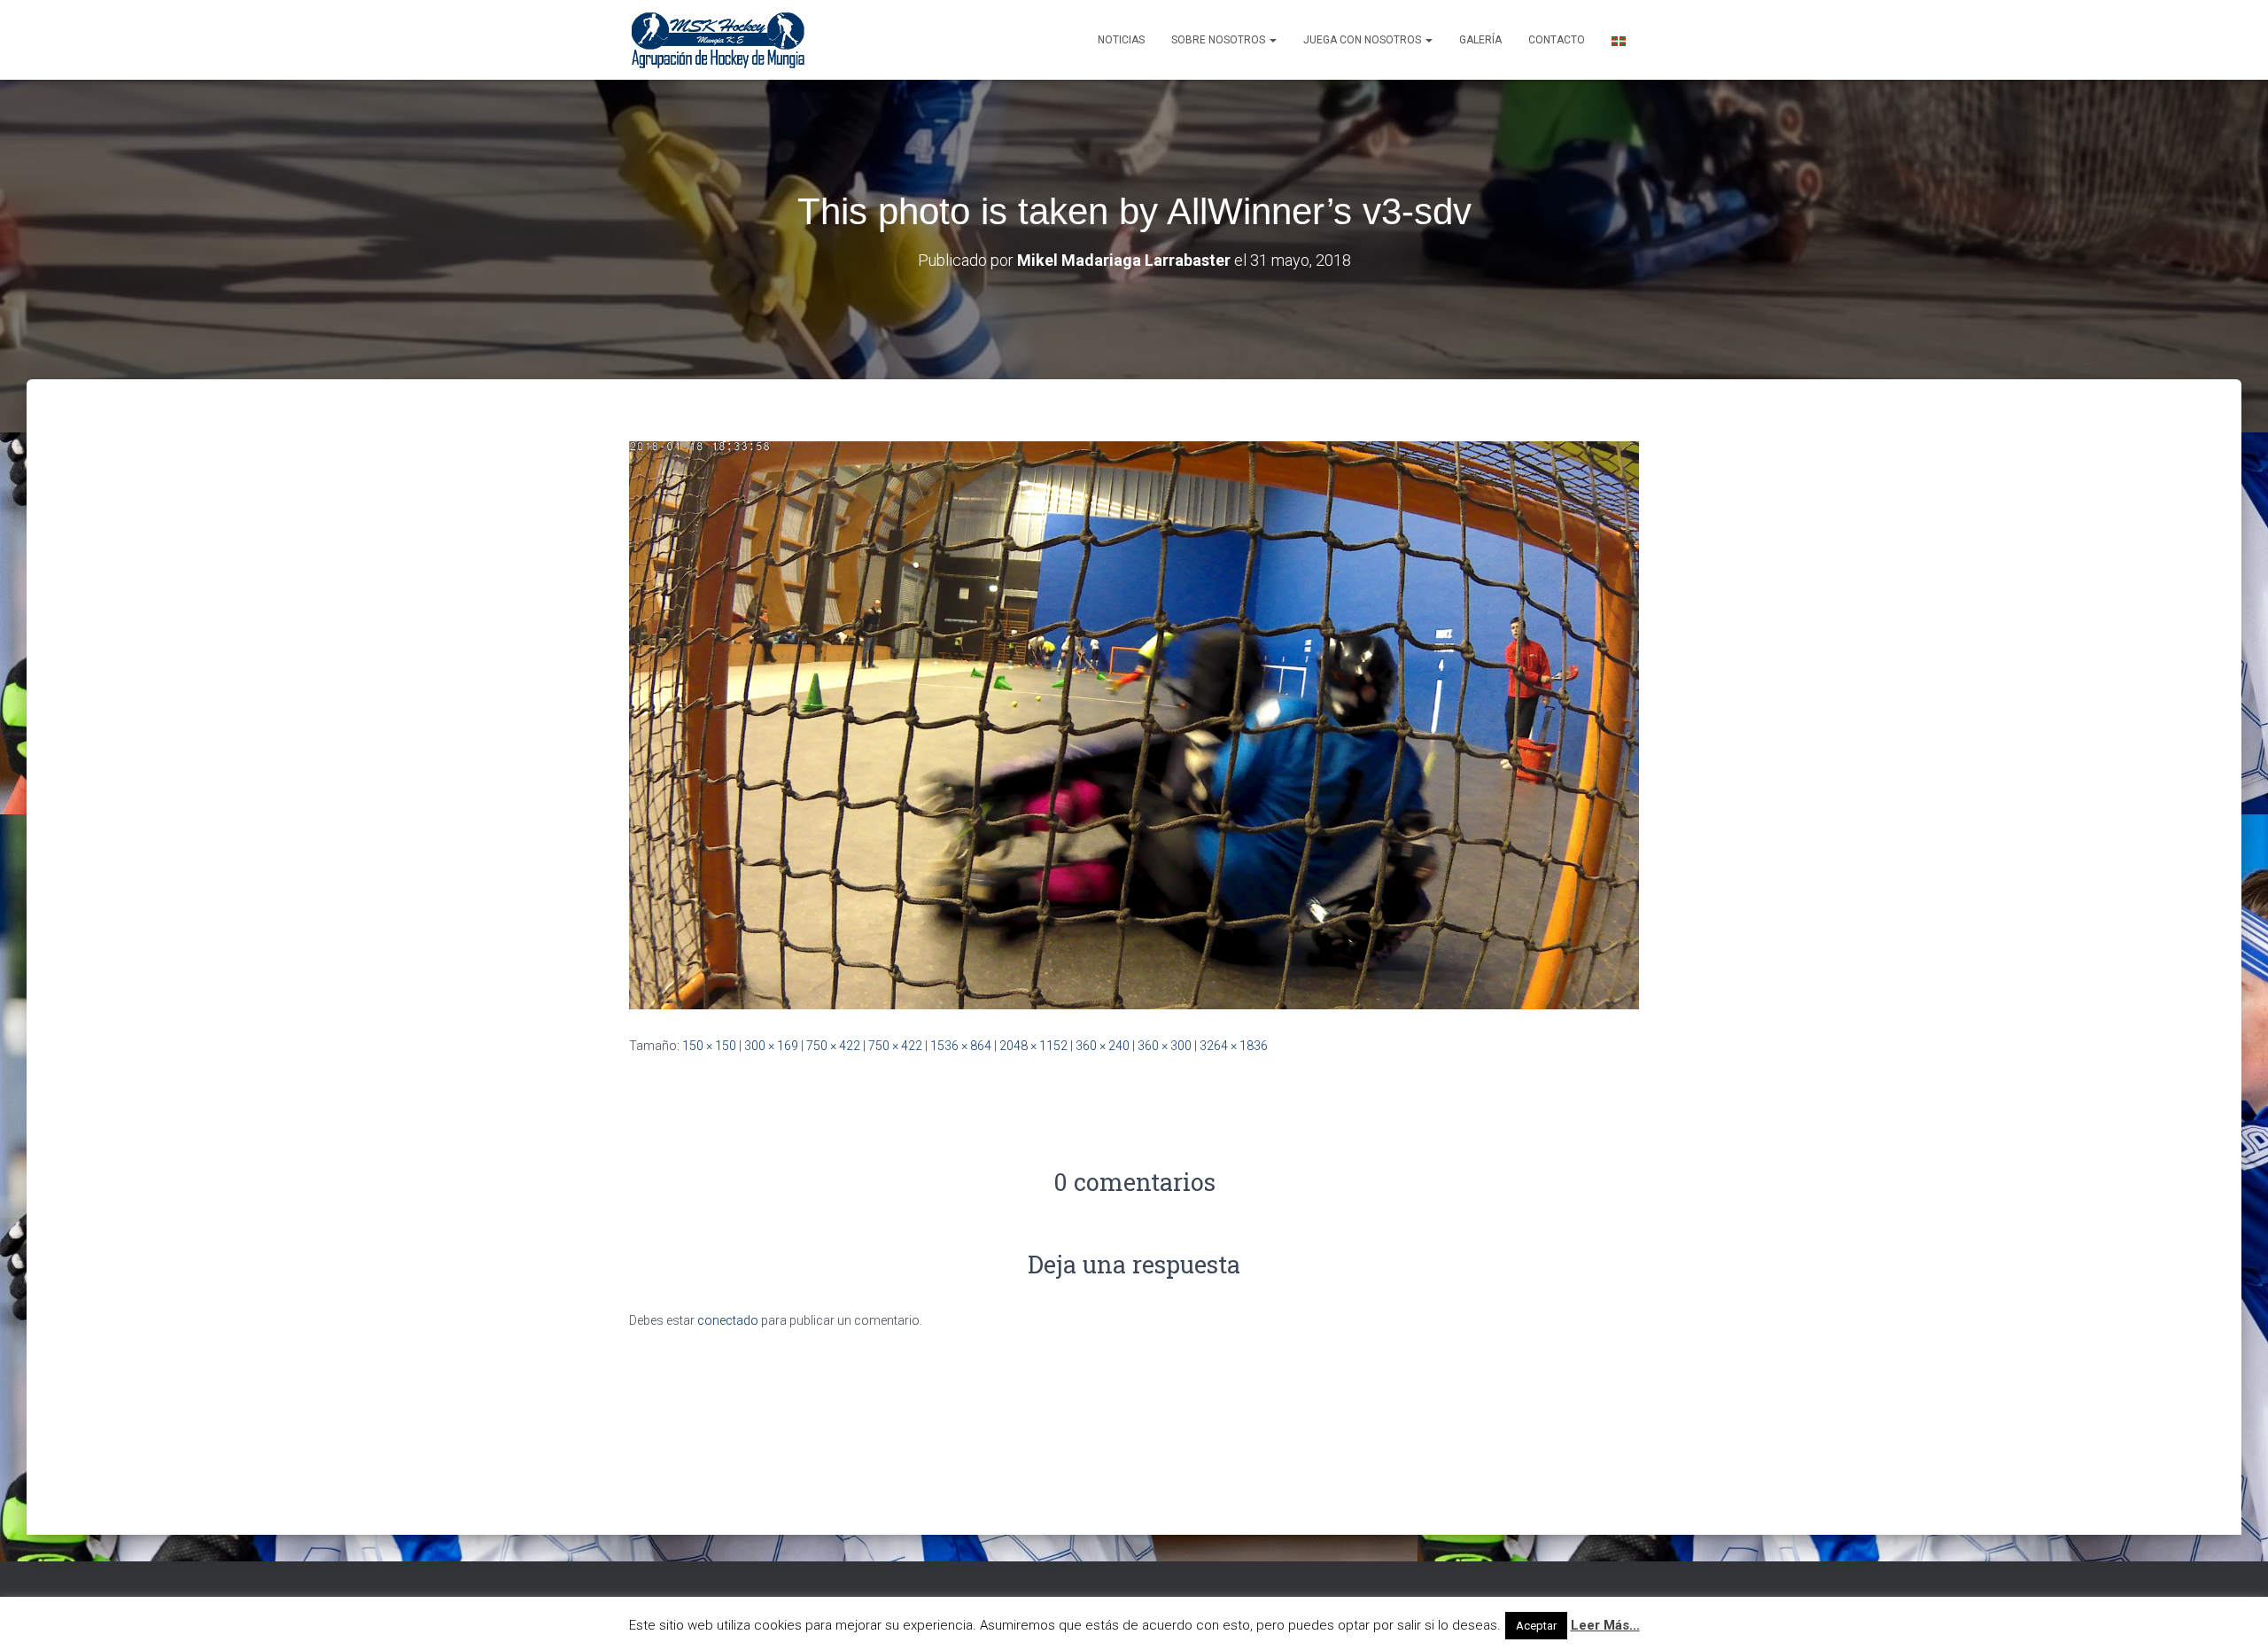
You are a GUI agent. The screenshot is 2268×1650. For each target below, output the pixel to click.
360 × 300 (1165, 1046)
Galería (1480, 40)
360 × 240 (1103, 1046)
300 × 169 (771, 1046)
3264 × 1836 (1234, 1046)
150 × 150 (709, 1046)
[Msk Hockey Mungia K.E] (718, 40)
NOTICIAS (1121, 40)
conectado (728, 1320)
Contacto (1557, 40)
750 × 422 (833, 1046)
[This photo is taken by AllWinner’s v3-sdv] (1134, 724)
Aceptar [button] (1536, 1626)
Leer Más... (1605, 1625)
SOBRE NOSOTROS (1219, 40)
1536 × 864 (961, 1046)
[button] (1272, 40)
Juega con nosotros (1363, 40)
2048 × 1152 (1033, 1046)
